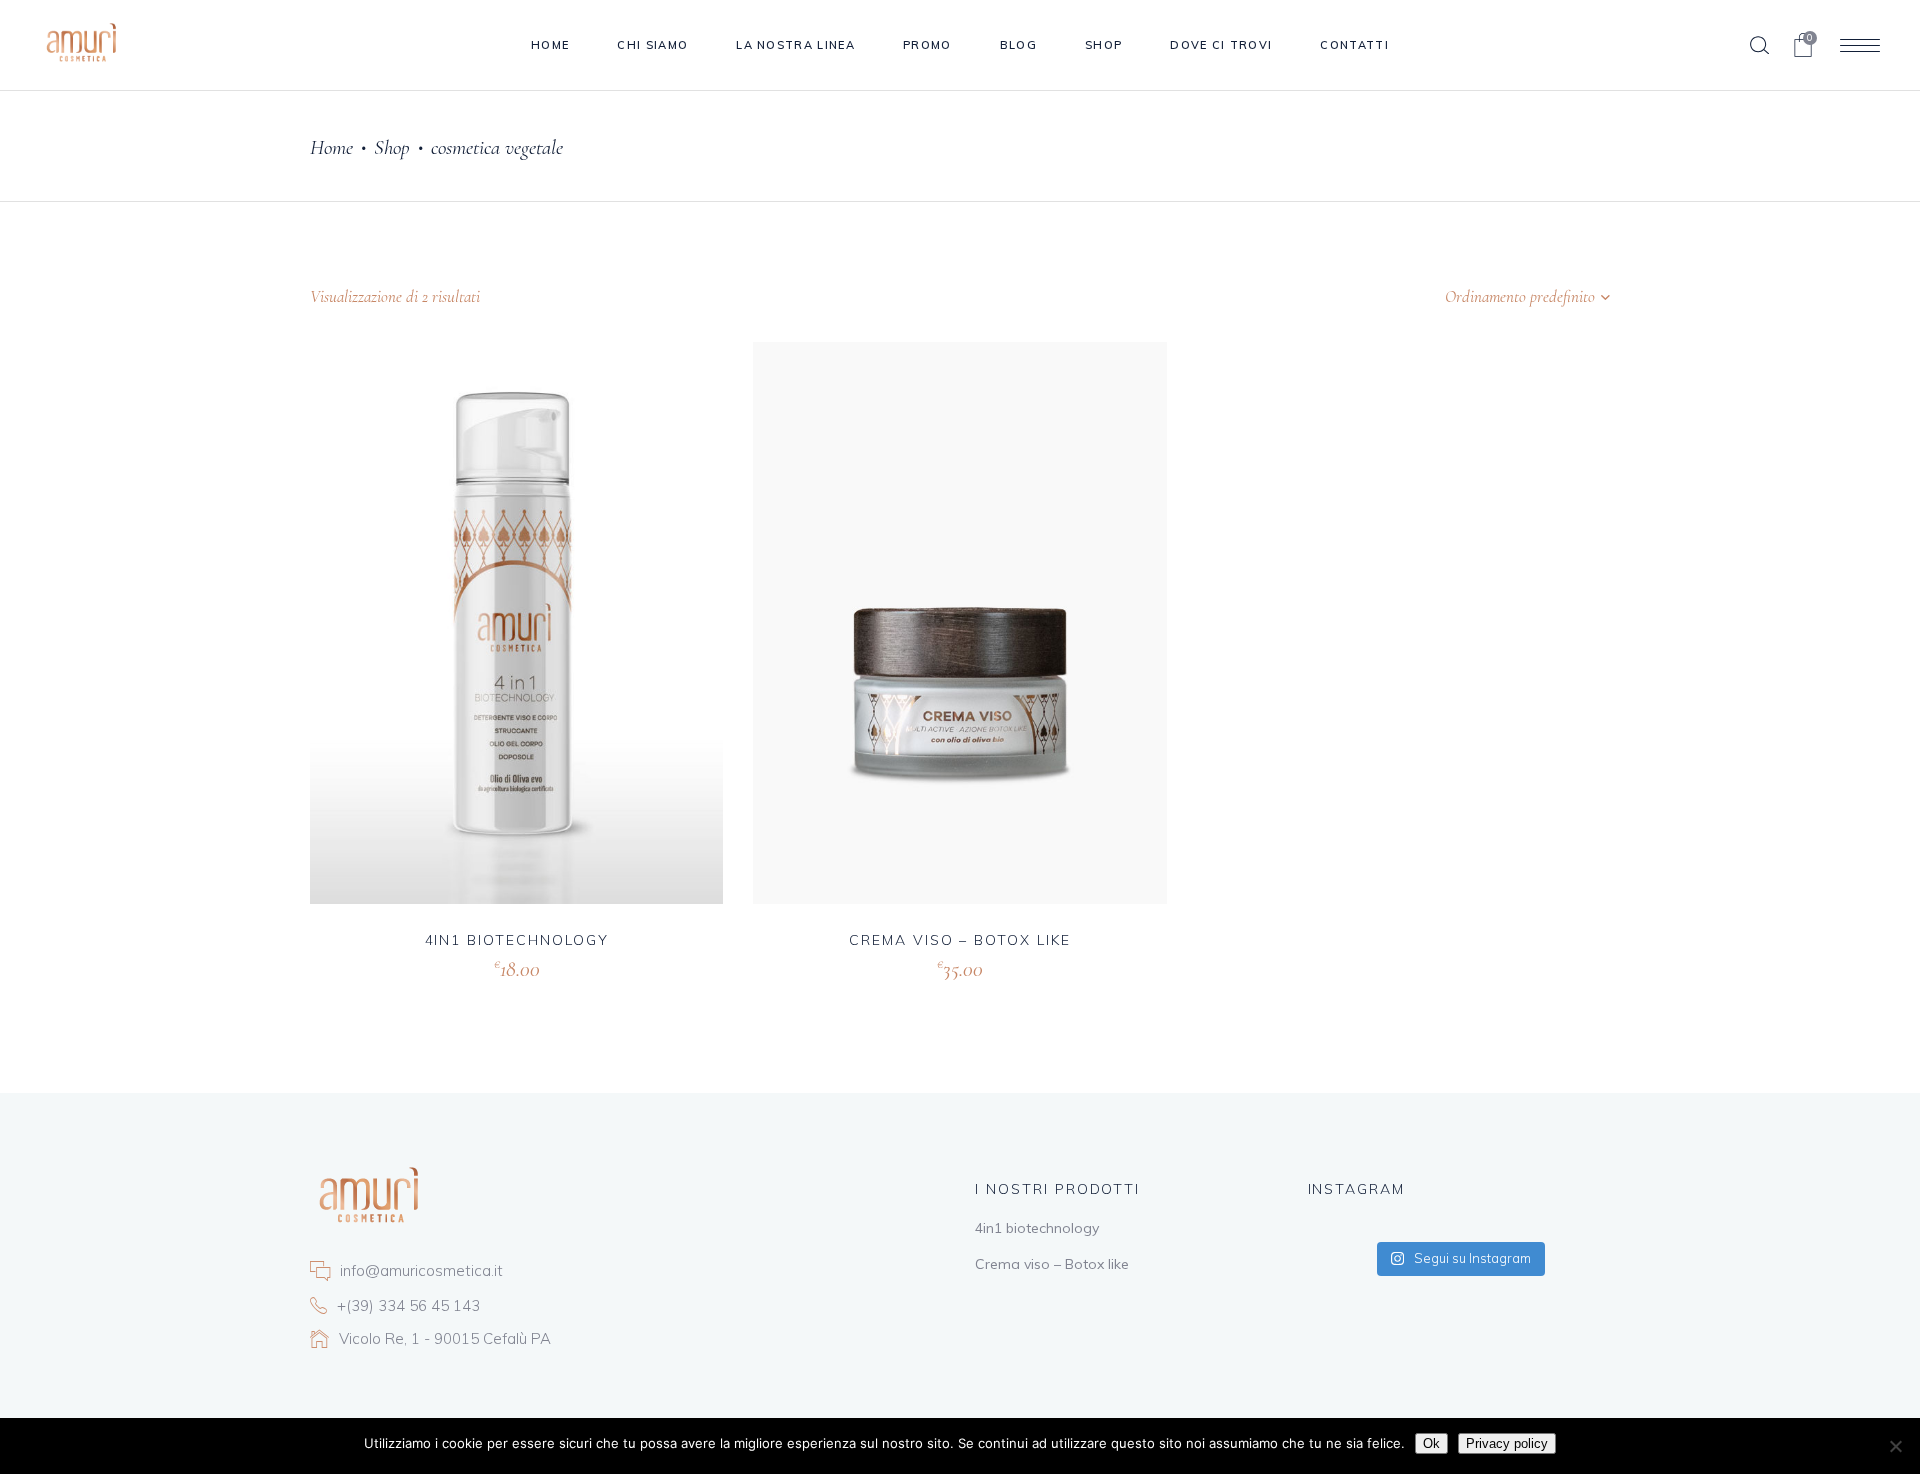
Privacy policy (1507, 1443)
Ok (1431, 1443)
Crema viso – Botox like (960, 940)
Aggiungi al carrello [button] (450, 966)
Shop (392, 147)
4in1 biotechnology (1037, 1228)
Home (331, 147)
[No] (1895, 1446)
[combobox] (1485, 297)
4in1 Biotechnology (517, 940)
